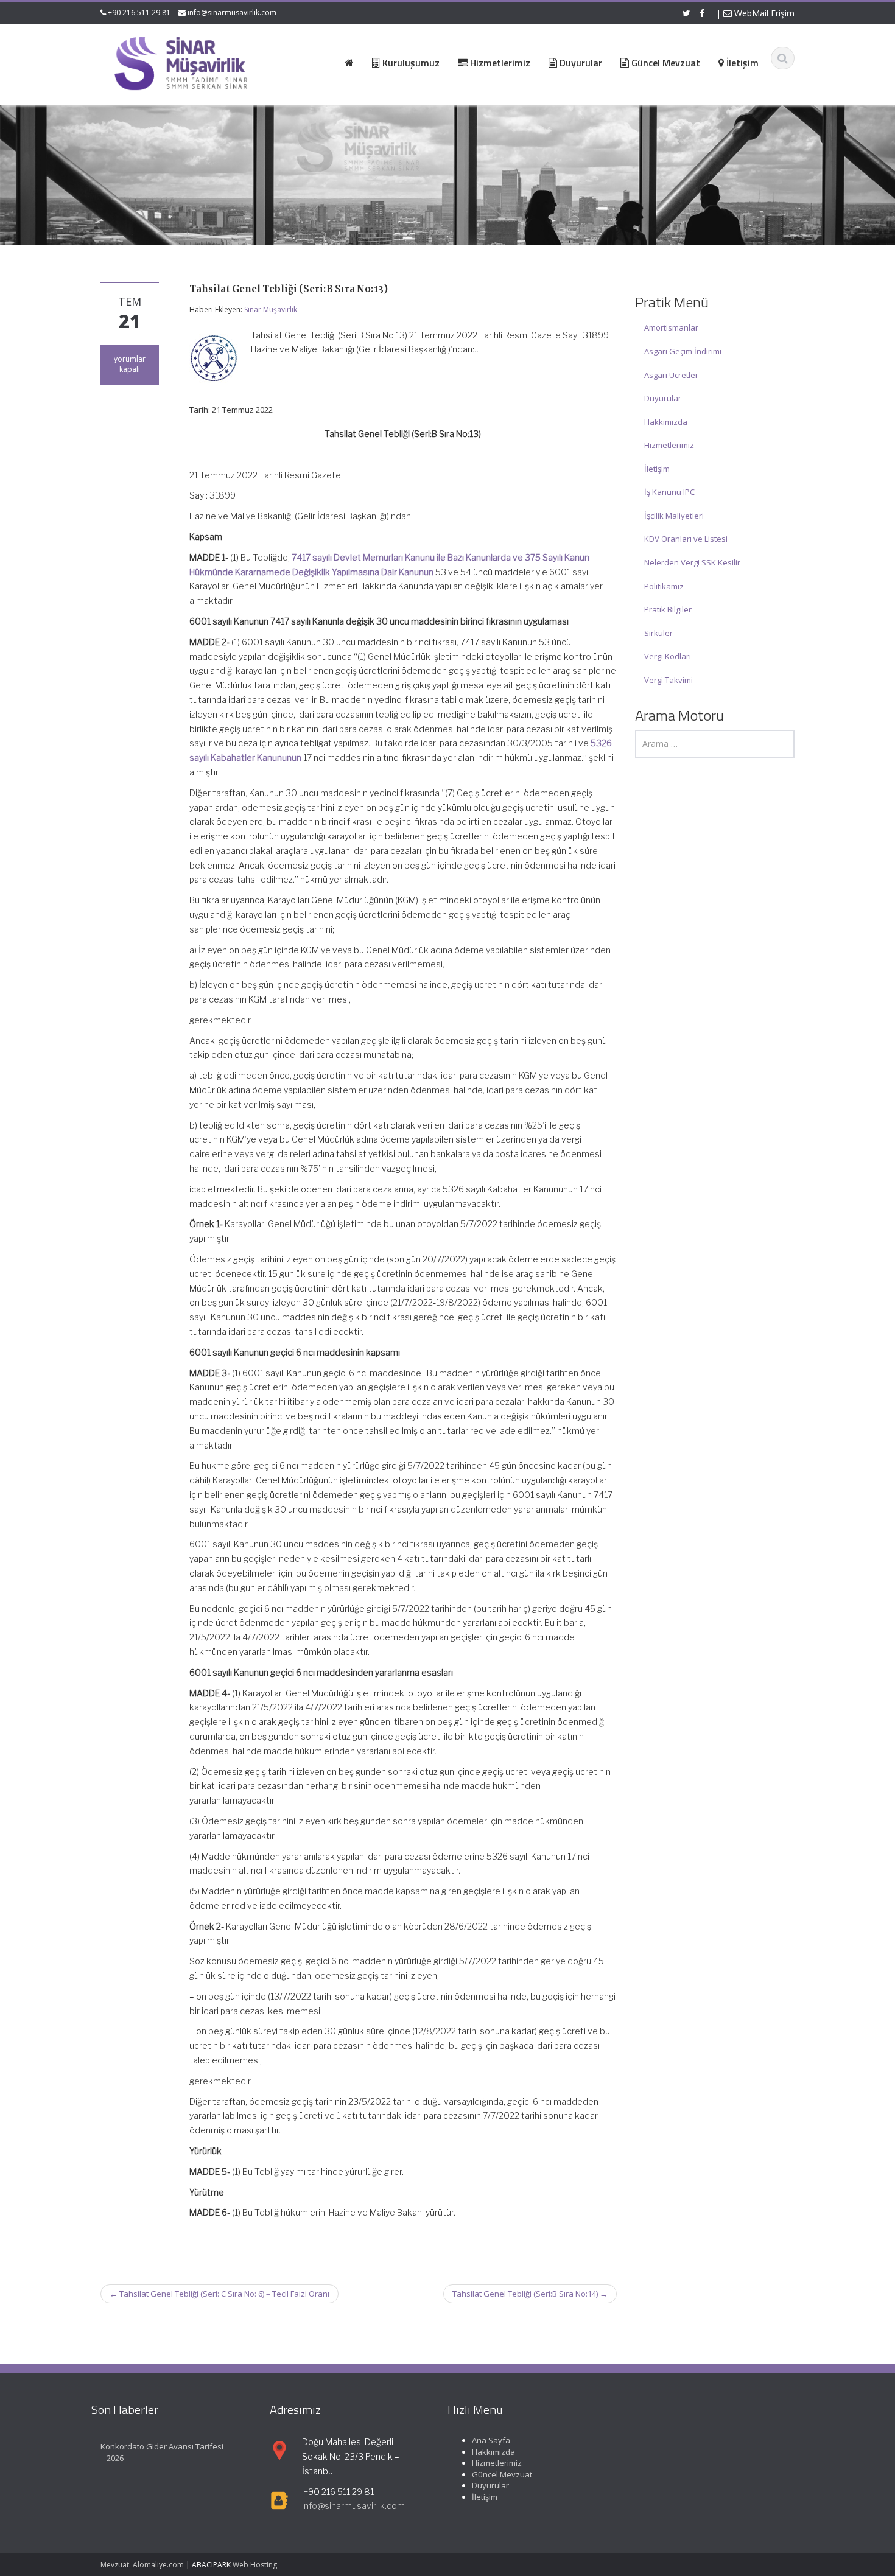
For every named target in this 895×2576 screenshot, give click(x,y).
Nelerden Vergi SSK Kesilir (692, 562)
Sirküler (658, 633)
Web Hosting (255, 2565)
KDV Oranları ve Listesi (686, 539)
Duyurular (663, 398)
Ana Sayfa (491, 2440)
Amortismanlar (671, 327)
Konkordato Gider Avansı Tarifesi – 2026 (162, 2452)
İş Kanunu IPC (669, 492)
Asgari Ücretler (671, 375)
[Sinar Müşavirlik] (180, 63)
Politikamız (664, 586)
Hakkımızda (666, 422)
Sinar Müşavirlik (271, 310)
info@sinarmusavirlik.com (232, 12)
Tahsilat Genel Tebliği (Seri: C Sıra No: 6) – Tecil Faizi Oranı (219, 2294)
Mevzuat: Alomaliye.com (142, 2565)
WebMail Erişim (763, 13)
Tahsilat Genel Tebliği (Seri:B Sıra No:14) (530, 2294)
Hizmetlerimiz (669, 445)
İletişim (657, 469)
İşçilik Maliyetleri (674, 516)
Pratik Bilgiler (668, 609)
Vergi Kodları (668, 656)
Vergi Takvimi (669, 680)
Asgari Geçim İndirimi (683, 351)
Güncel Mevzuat (502, 2474)
